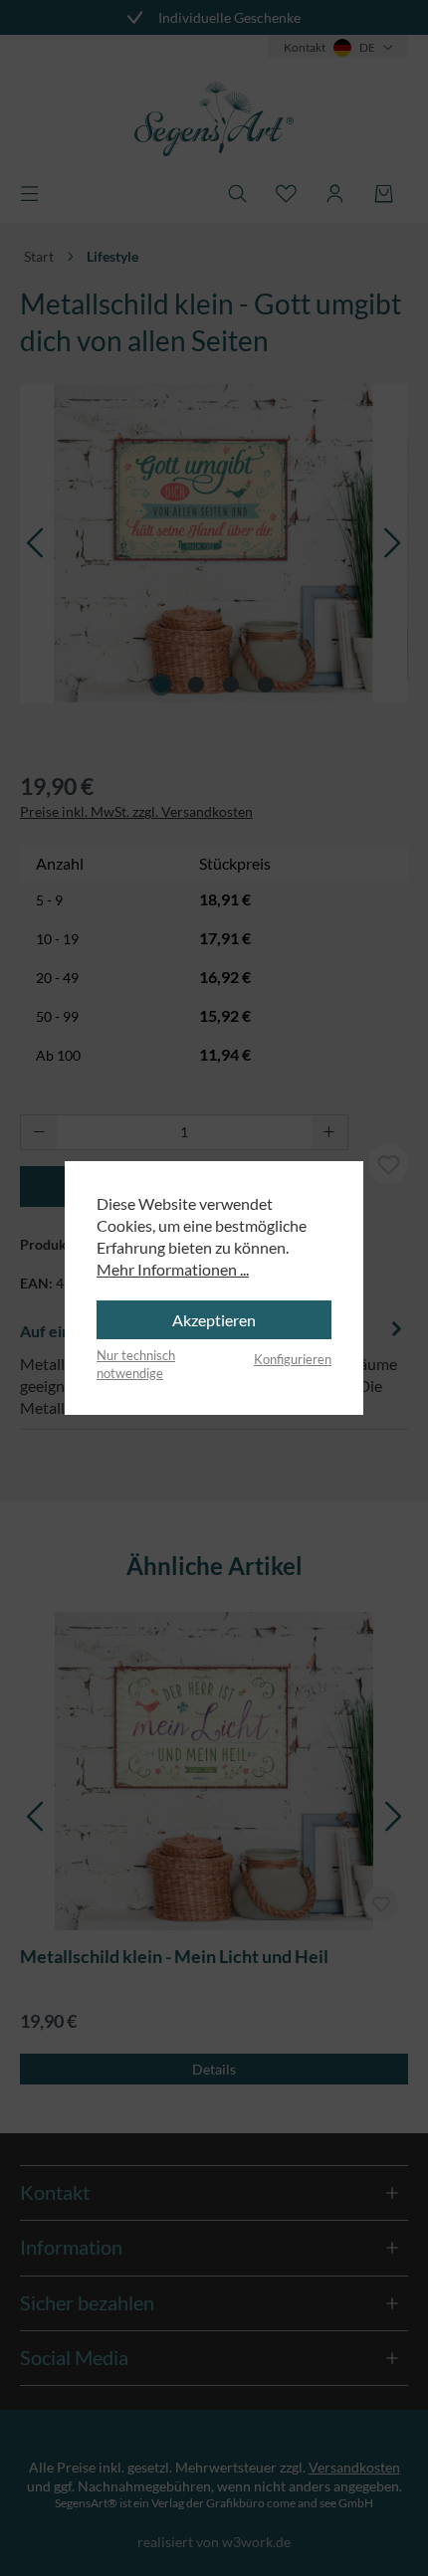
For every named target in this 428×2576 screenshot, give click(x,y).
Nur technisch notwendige (136, 1364)
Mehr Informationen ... (173, 1269)
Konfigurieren (293, 1359)
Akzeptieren (214, 1320)
